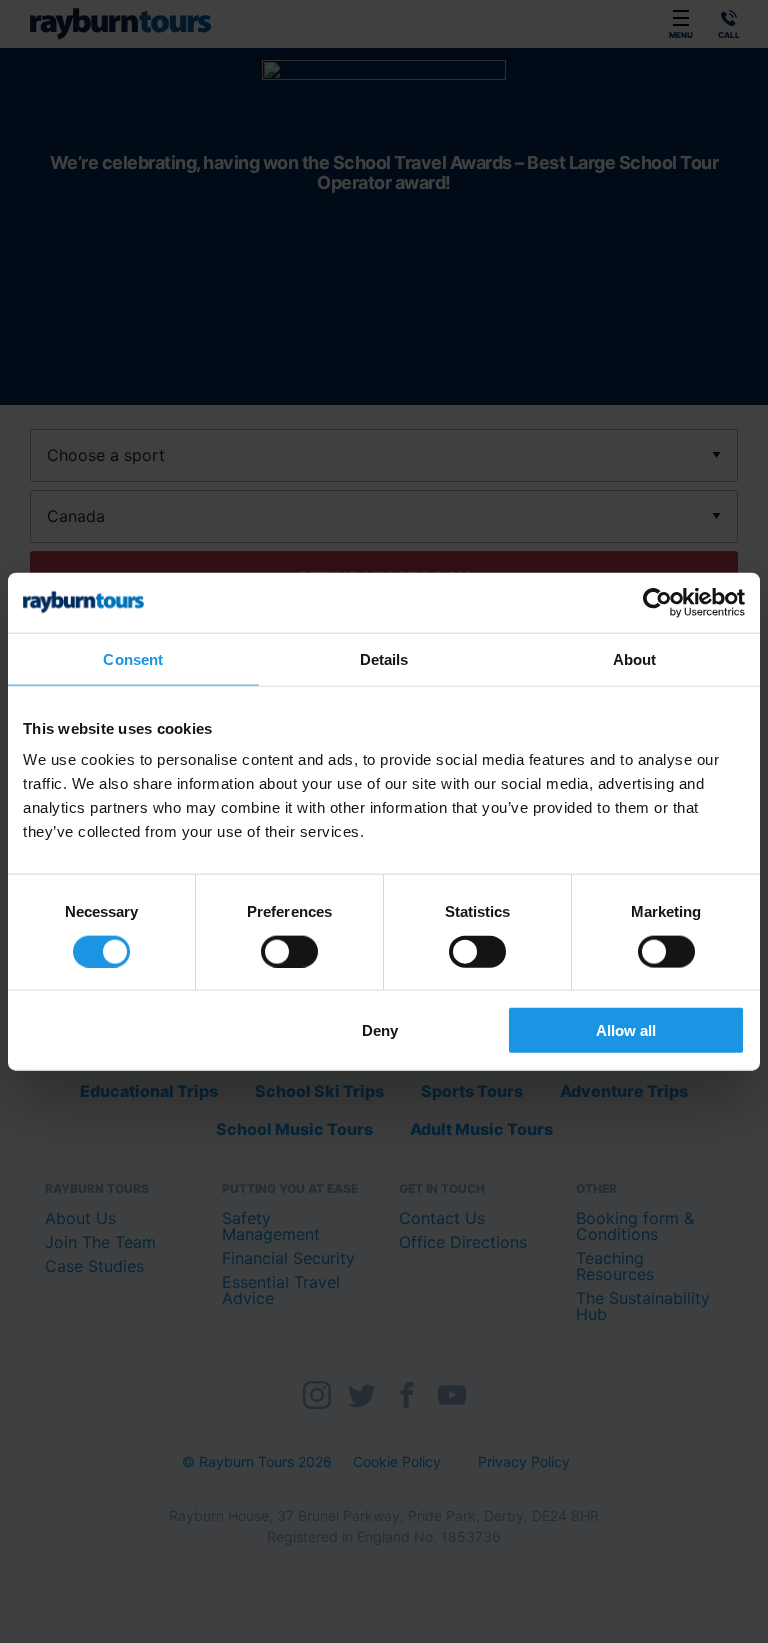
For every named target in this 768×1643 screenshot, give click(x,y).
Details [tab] (384, 658)
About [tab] (635, 658)
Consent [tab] (133, 658)
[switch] (289, 951)
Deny (380, 1030)
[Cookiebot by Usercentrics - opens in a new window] (657, 602)
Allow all (626, 1030)
